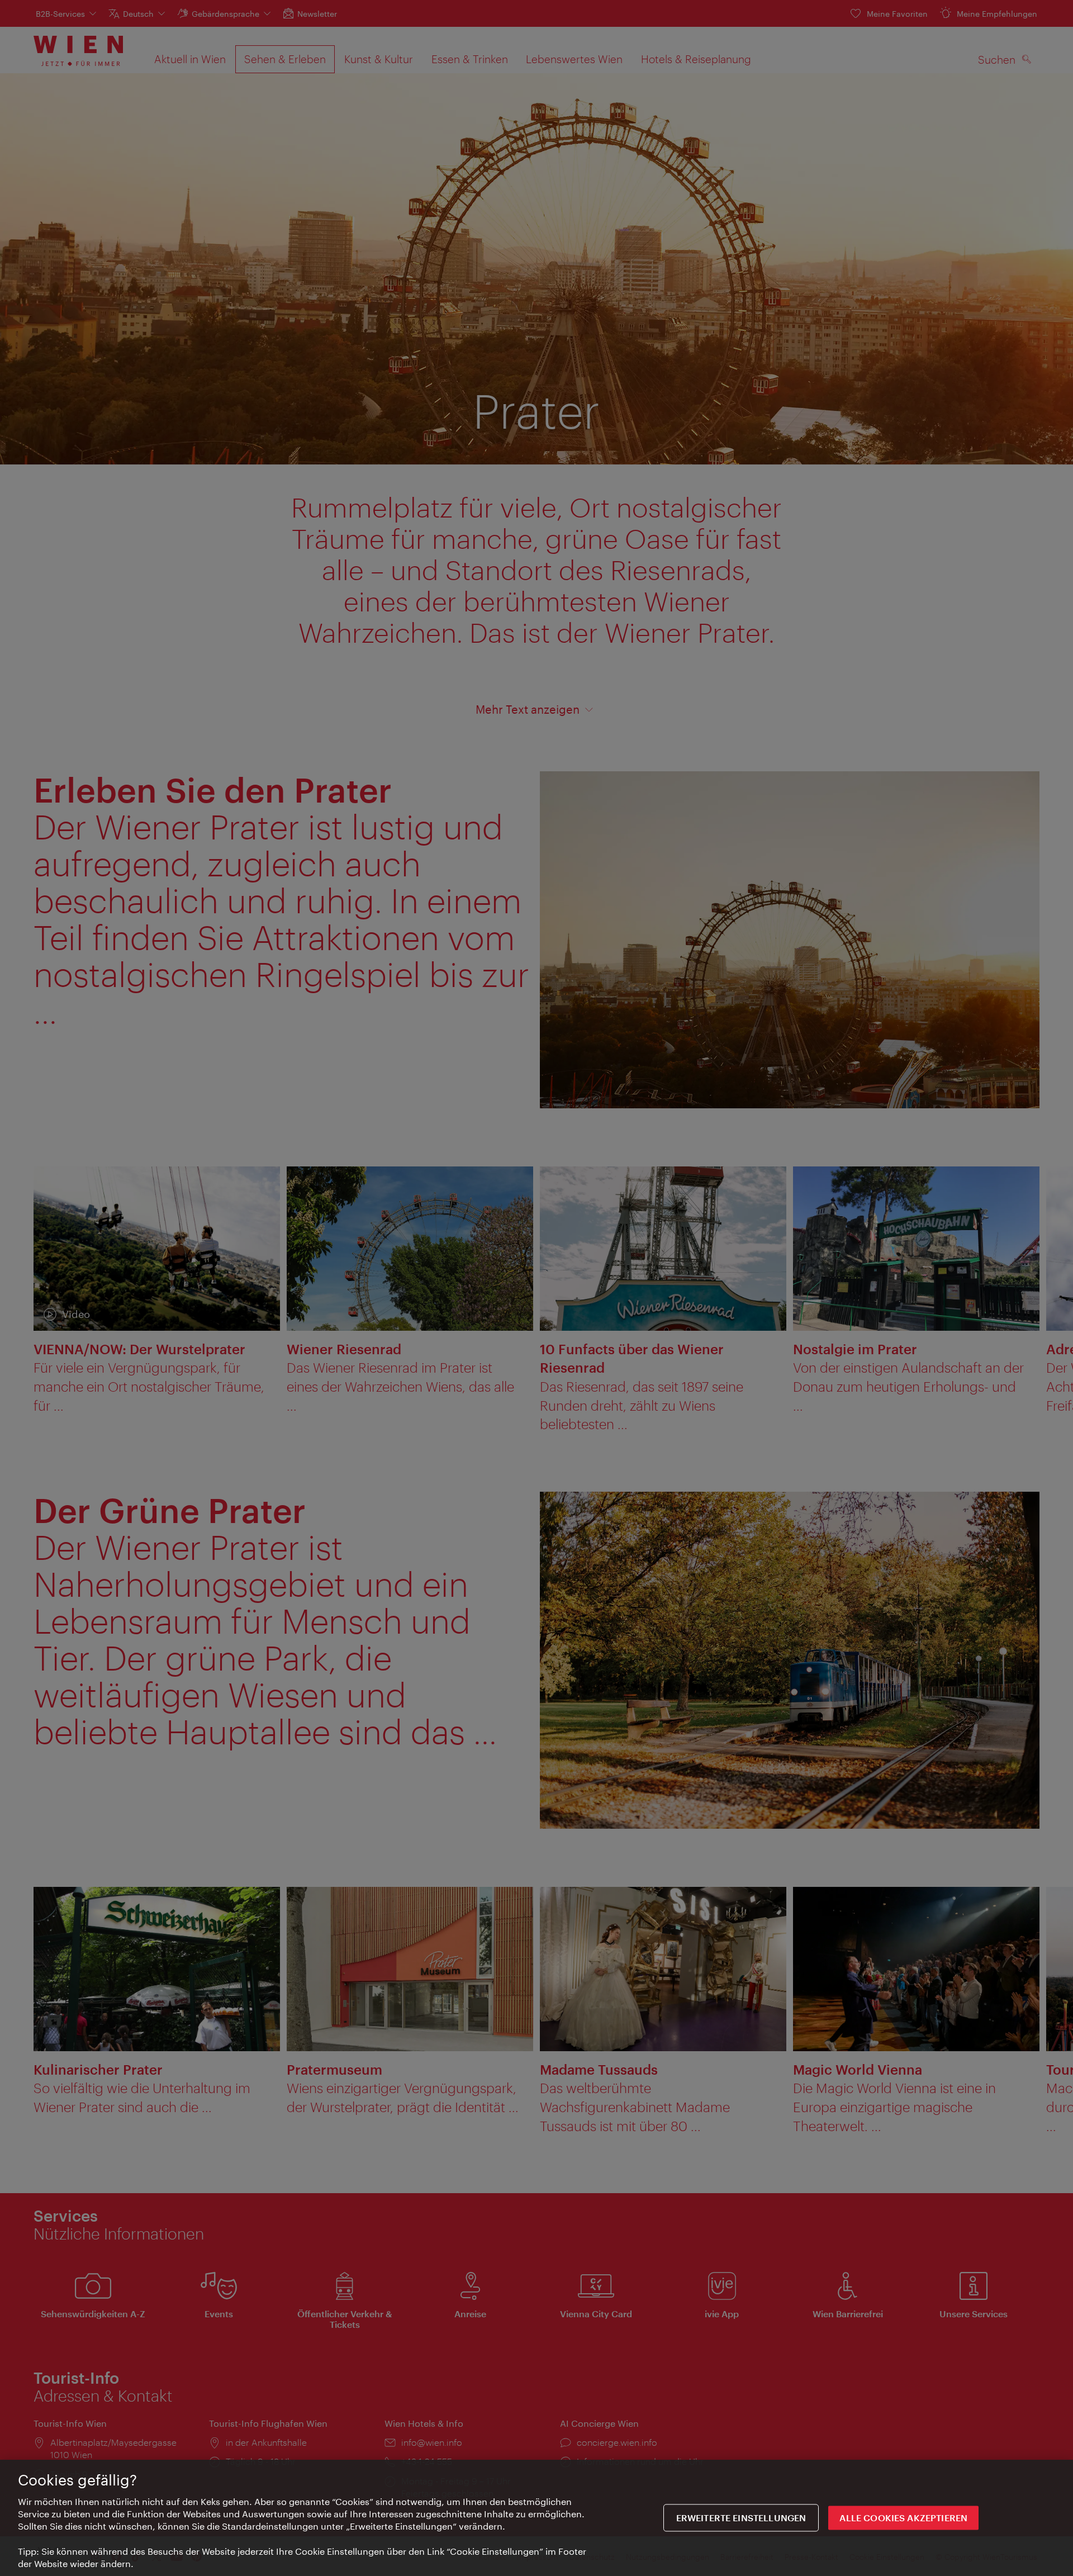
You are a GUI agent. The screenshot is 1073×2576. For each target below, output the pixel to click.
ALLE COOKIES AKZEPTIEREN (903, 2518)
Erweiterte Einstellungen (741, 2518)
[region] (536, 2518)
